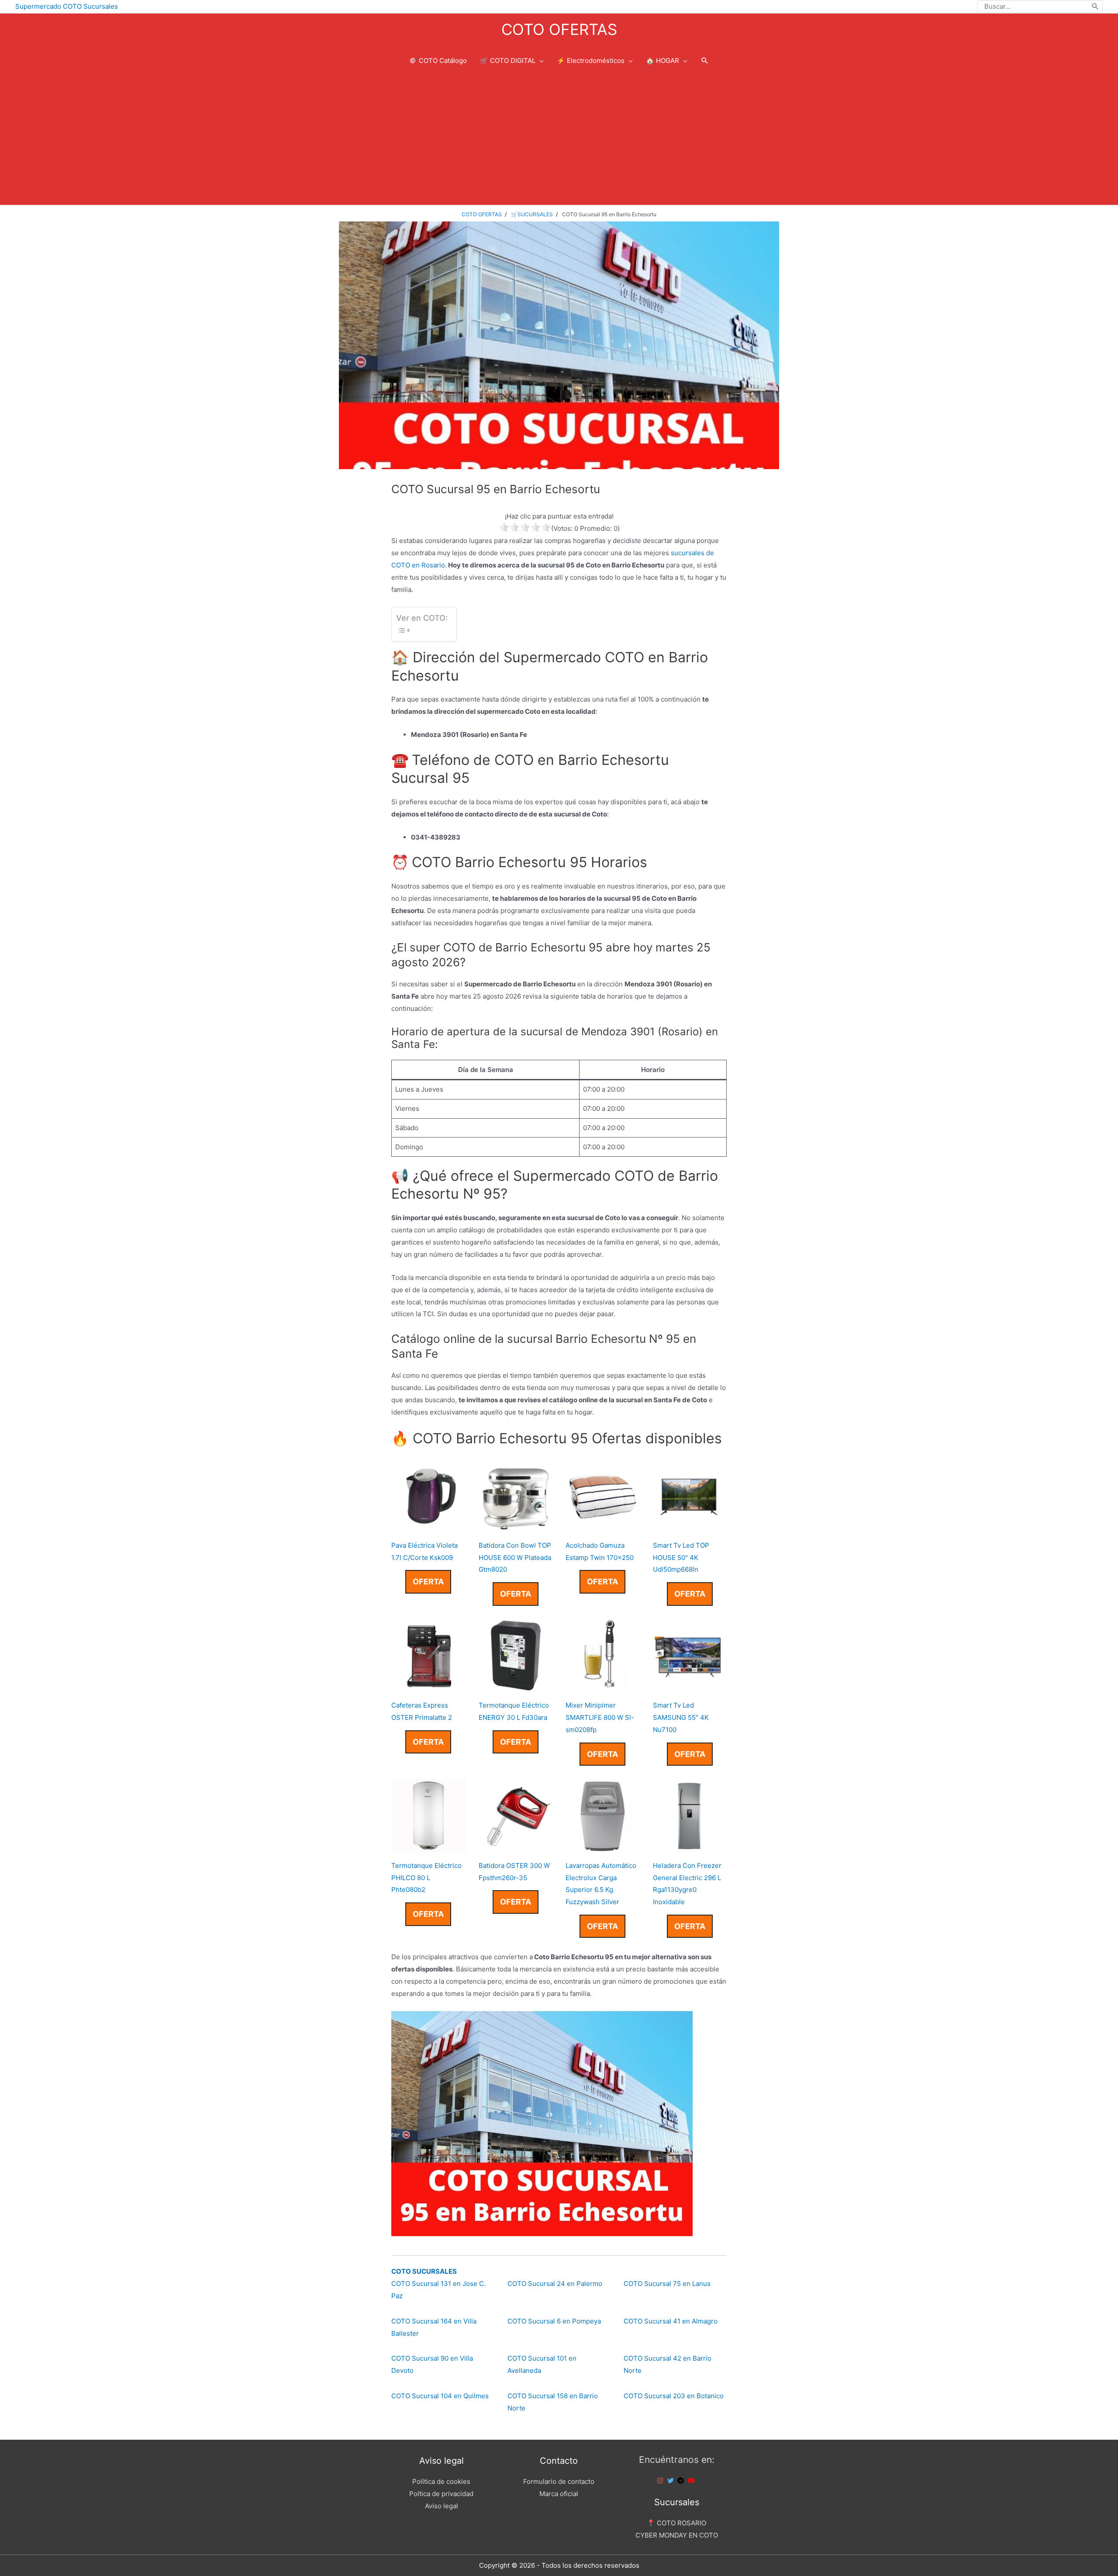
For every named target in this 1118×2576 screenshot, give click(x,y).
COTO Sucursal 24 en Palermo (555, 2284)
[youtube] (692, 2481)
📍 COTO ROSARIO (676, 2523)
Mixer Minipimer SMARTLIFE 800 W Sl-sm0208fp (600, 1717)
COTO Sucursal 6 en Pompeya (554, 2321)
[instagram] (661, 2481)
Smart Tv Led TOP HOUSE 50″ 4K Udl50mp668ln (681, 1558)
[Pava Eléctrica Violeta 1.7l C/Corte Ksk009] (428, 1527)
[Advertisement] (559, 139)
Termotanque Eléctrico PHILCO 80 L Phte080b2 (426, 1878)
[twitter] (672, 2481)
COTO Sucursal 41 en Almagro (671, 2321)
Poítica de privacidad (441, 2494)
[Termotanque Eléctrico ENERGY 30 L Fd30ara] (516, 1686)
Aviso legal (442, 2506)
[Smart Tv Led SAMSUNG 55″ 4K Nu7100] (690, 1686)
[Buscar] (1096, 7)
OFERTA (428, 1582)
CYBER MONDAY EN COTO (677, 2535)
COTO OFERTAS (559, 29)
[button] (705, 61)
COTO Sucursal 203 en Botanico (674, 2396)
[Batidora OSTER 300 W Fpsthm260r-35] (516, 1847)
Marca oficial (559, 2494)
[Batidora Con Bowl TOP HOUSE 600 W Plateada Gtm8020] (516, 1527)
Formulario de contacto (559, 2481)
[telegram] (682, 2481)
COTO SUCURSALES (424, 2271)
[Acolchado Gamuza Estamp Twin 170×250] (603, 1527)
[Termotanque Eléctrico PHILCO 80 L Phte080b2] (428, 1847)
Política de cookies (441, 2481)
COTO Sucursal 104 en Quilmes (440, 2396)
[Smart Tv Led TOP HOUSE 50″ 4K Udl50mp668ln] (690, 1527)
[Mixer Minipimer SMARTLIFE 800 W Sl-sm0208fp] (603, 1686)
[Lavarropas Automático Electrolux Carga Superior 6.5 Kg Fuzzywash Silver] (603, 1847)
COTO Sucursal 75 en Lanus (667, 2284)
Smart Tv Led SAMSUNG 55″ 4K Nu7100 (681, 1717)
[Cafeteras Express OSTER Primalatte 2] (428, 1686)
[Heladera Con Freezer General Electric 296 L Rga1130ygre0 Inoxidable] (690, 1847)
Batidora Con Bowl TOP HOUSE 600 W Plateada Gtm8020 (515, 1558)
